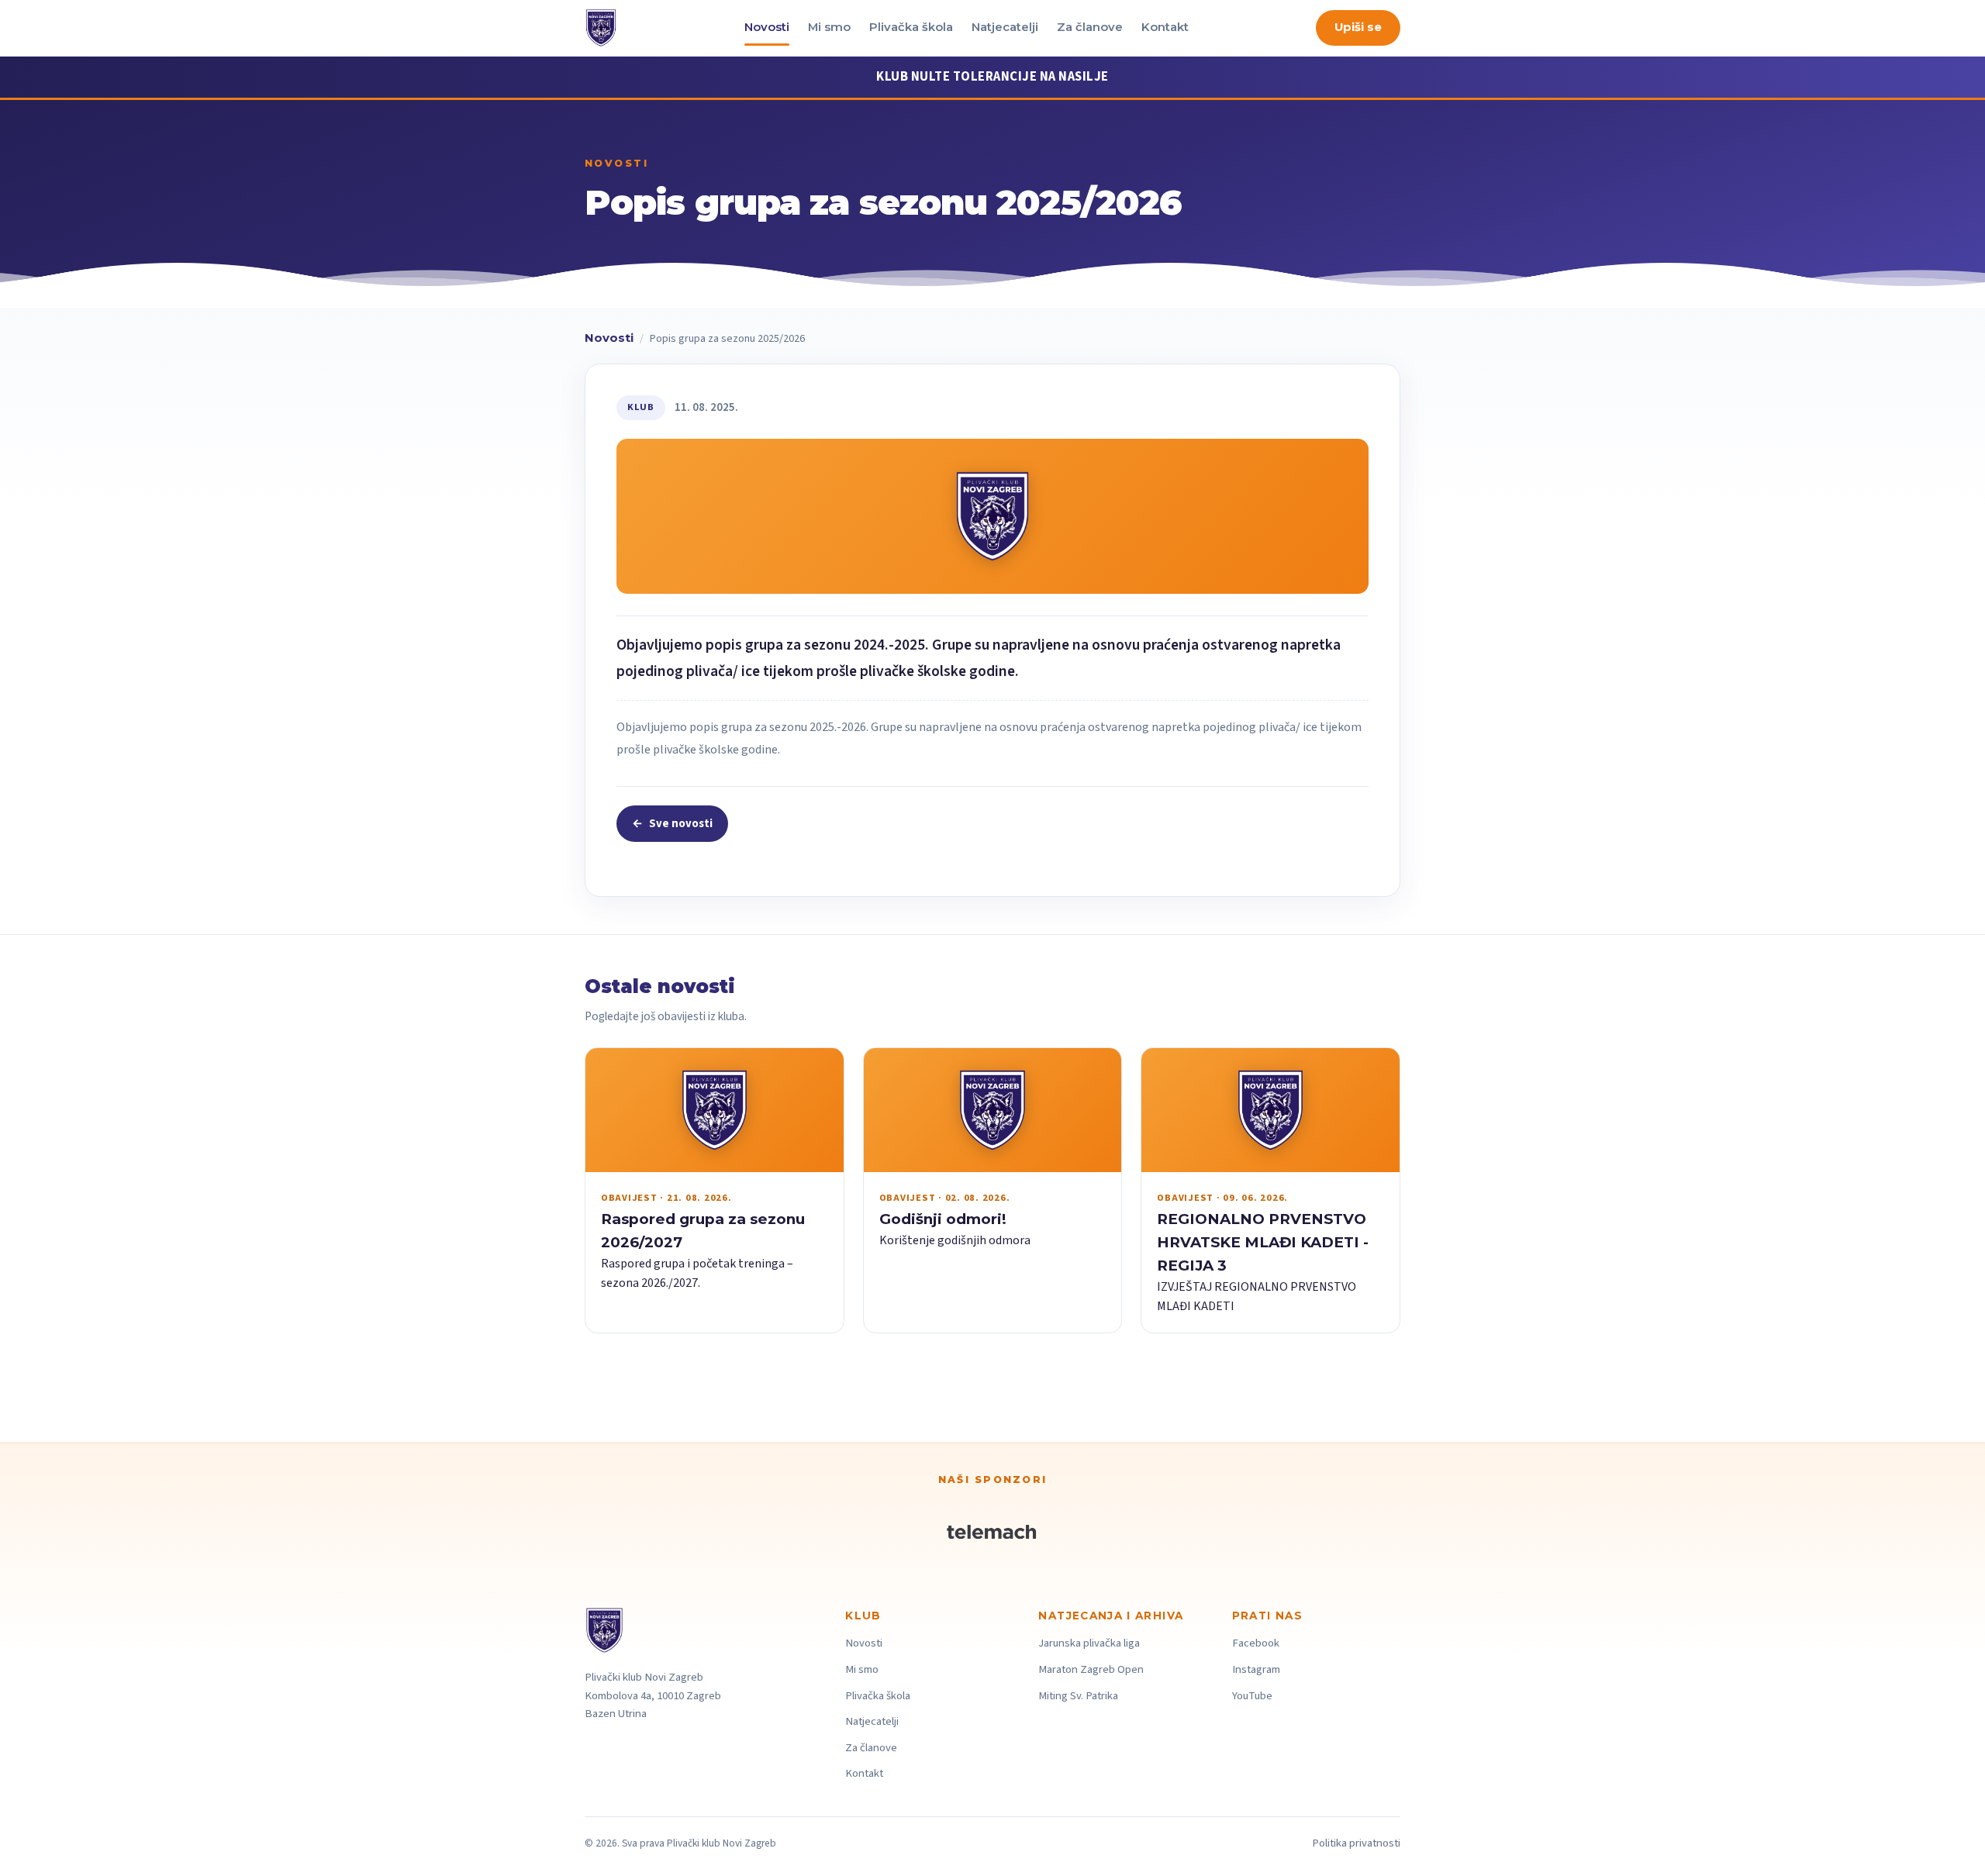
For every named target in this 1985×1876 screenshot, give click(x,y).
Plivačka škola (911, 27)
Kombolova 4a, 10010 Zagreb (653, 1696)
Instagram (1256, 1669)
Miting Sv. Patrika (1078, 1696)
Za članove (1090, 27)
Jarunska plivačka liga (1089, 1643)
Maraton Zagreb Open (1091, 1669)
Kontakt (1165, 27)
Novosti (767, 27)
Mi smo (829, 27)
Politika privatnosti (1356, 1843)
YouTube (1252, 1696)
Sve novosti (672, 824)
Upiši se (1358, 27)
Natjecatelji (1005, 27)
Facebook (1256, 1643)
